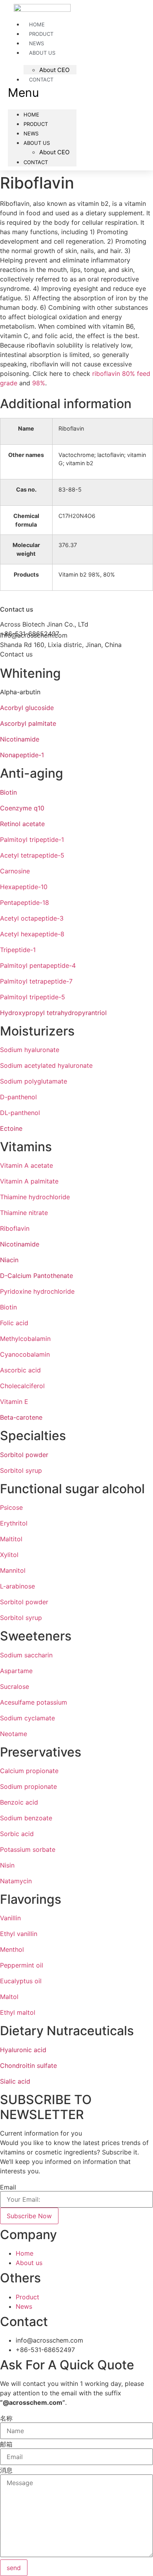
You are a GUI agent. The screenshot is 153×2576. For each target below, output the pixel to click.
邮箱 (6, 2444)
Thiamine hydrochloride (35, 1197)
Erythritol (14, 1523)
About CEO (54, 70)
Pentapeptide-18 (25, 902)
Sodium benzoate (26, 1818)
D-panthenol (18, 1097)
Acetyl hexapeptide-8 (32, 934)
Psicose (11, 1507)
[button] (42, 93)
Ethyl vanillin (19, 1934)
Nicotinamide (20, 739)
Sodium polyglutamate (34, 1081)
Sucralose (15, 1687)
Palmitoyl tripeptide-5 (33, 997)
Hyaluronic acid (23, 2050)
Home (37, 24)
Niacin (9, 1260)
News (36, 43)
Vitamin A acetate (26, 1165)
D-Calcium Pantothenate (36, 1276)
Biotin (8, 792)
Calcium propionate (29, 1771)
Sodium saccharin (26, 1655)
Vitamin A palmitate (29, 1181)
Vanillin (10, 1918)
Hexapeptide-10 (24, 887)
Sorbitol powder (24, 1455)
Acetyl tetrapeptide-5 (32, 855)
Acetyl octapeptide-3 (32, 918)
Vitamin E (14, 1402)
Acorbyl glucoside (27, 708)
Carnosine (15, 871)
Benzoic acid (19, 1802)
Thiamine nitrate (24, 1213)
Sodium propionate (28, 1786)
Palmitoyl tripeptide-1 (32, 840)
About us (42, 53)
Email (8, 2187)
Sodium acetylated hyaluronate (46, 1065)
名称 (6, 2418)
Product (41, 34)
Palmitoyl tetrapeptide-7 (36, 981)
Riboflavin (15, 1228)
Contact (41, 80)
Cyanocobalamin (25, 1354)
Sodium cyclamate (27, 1718)
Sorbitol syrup (21, 1470)
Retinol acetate (22, 824)
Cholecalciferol (22, 1386)
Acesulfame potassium (34, 1702)
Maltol (9, 1997)
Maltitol (11, 1539)
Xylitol (9, 1555)
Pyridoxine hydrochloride (37, 1291)
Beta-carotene (21, 1417)
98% (39, 383)
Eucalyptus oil (21, 1981)
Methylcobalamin (25, 1339)
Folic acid (14, 1323)
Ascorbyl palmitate (28, 723)
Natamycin (16, 1881)
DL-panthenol (20, 1113)
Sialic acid (15, 2081)
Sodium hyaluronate (30, 1050)
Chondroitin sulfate (28, 2066)
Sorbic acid (17, 1834)
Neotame (14, 1734)
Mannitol (13, 1570)
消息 (6, 2470)
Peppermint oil (22, 1965)
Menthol (12, 1949)
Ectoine (11, 1128)
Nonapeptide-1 (22, 755)
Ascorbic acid (20, 1370)
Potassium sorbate (28, 1849)
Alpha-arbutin (20, 692)
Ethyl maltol (18, 2012)
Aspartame (16, 1671)
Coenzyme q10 (22, 808)
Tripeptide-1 (18, 950)
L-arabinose (17, 1586)
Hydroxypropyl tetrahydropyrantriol (53, 1013)
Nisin (7, 1865)
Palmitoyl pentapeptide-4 (38, 965)
